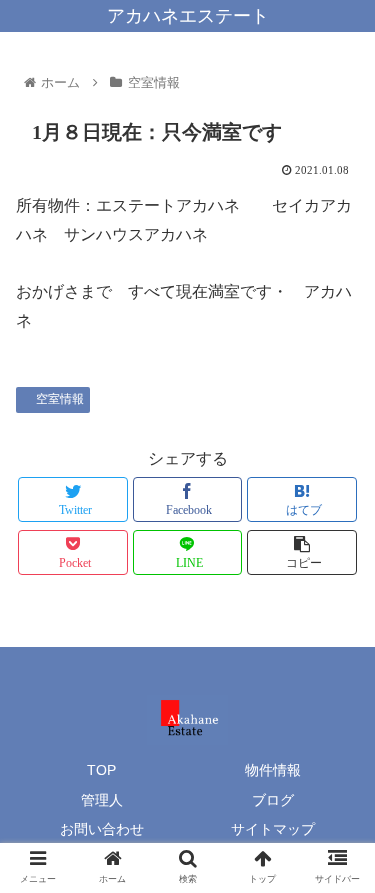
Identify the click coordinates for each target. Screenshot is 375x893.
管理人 (102, 800)
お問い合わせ (102, 829)
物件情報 (273, 770)
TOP (101, 770)
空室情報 (60, 399)
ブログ (273, 800)
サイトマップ (273, 829)
